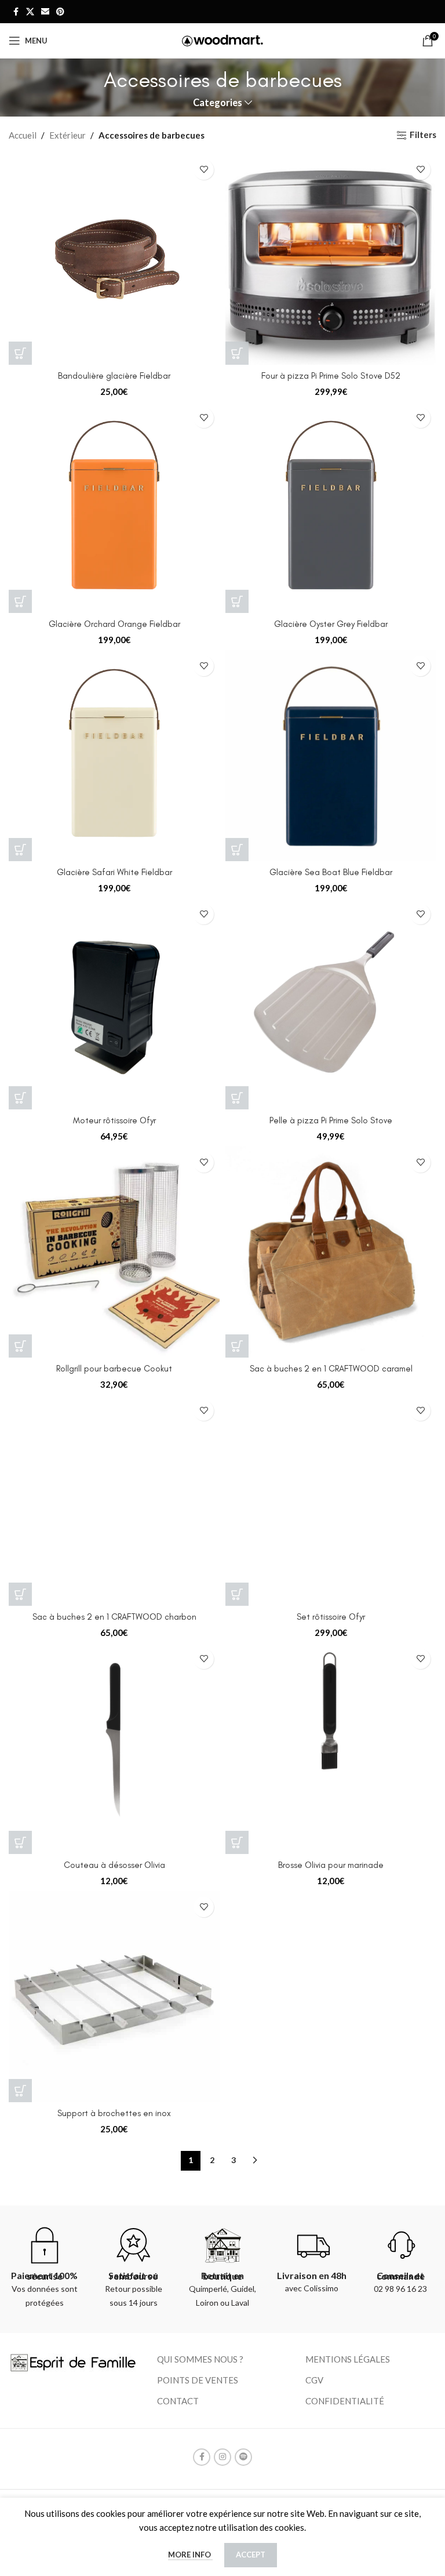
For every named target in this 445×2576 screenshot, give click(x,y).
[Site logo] (222, 39)
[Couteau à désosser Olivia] (114, 1748)
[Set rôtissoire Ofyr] (331, 1500)
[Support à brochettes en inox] (114, 1997)
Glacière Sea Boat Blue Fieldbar (331, 872)
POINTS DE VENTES (198, 2380)
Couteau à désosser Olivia (114, 1865)
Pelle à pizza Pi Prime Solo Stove (331, 1120)
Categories (218, 103)
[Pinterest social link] (60, 12)
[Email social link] (45, 12)
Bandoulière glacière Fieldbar (114, 376)
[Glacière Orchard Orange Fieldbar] (114, 507)
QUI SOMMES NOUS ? (200, 2359)
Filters (423, 135)
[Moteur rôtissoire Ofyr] (114, 1004)
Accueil (23, 135)
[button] (20, 353)
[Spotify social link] (243, 2457)
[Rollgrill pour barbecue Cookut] (114, 1252)
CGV (314, 2380)
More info (190, 2555)
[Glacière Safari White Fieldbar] (114, 756)
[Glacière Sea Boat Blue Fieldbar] (331, 756)
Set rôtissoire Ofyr (331, 1617)
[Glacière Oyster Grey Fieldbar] (331, 507)
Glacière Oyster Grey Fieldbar (331, 624)
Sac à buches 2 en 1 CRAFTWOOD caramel (331, 1369)
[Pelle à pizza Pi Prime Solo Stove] (331, 1004)
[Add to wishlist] (204, 170)
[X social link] (30, 12)
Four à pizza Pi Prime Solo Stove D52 (331, 376)
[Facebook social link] (16, 12)
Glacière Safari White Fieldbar (114, 872)
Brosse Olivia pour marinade (331, 1865)
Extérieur (68, 135)
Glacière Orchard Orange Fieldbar (114, 624)
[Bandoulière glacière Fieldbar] (114, 259)
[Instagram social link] (222, 2457)
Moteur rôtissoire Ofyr (114, 1120)
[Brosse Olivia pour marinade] (331, 1748)
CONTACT (178, 2401)
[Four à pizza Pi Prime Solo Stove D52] (331, 259)
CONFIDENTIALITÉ (345, 2401)
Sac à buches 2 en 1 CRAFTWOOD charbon (114, 1617)
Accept (251, 2555)
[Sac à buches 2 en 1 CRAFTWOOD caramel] (331, 1252)
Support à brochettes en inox (114, 2113)
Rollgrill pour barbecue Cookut (114, 1369)
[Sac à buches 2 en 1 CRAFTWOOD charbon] (114, 1500)
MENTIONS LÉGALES (348, 2359)
